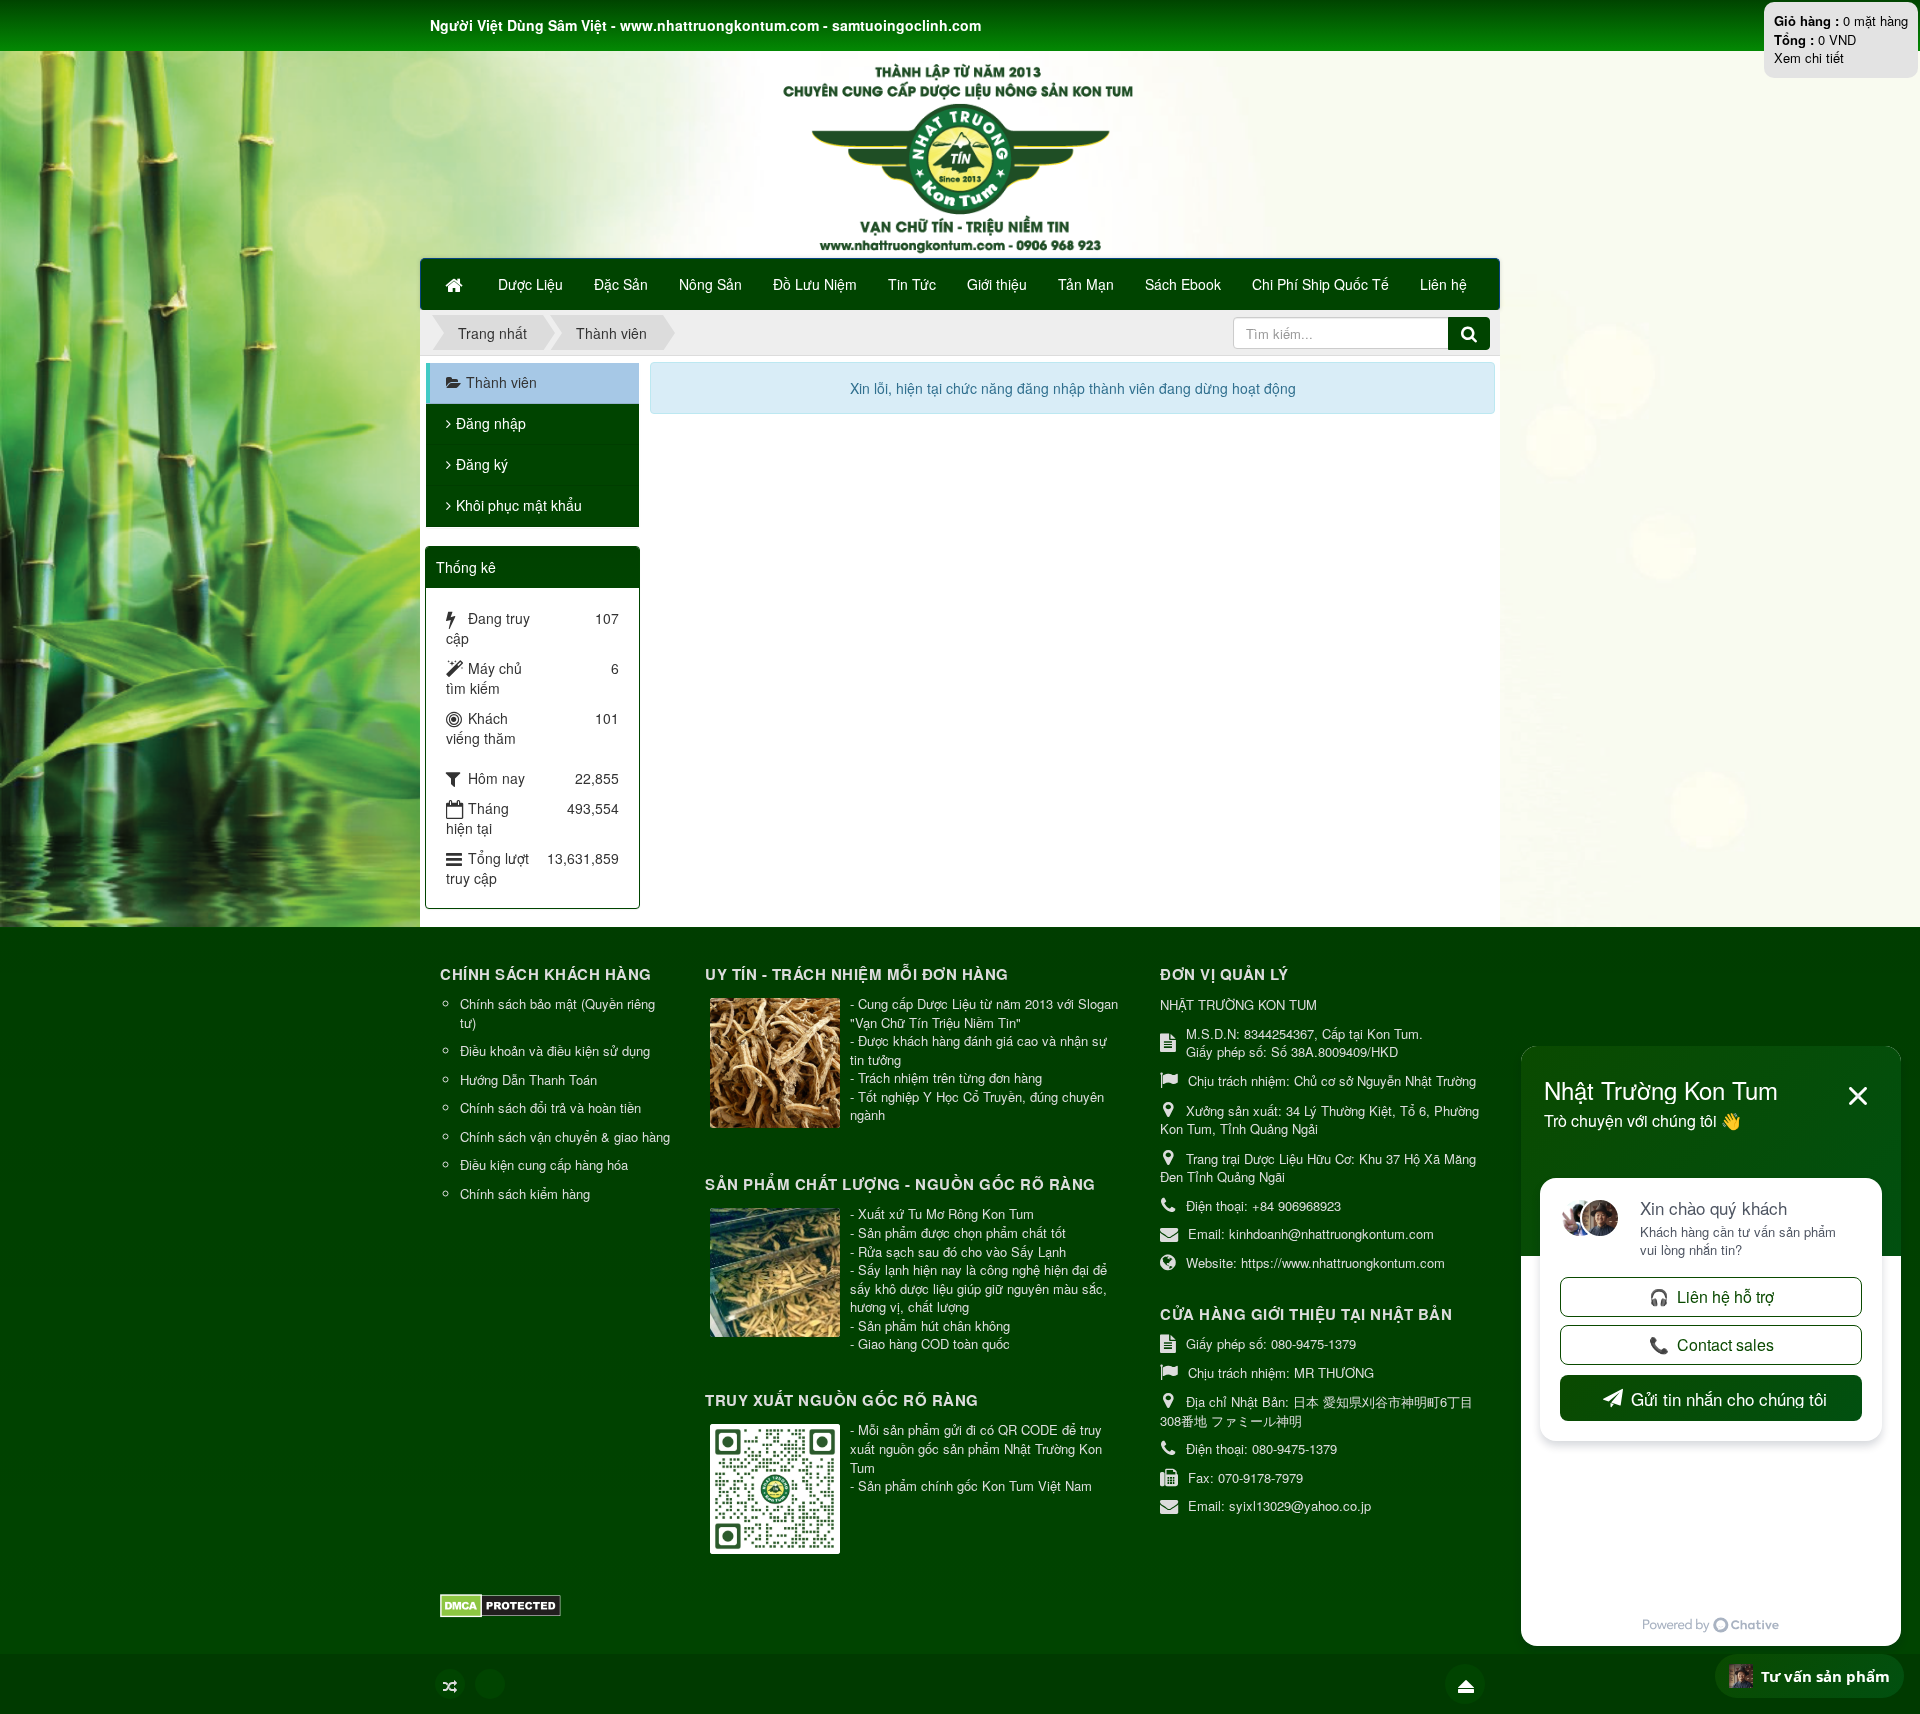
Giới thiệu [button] (997, 284)
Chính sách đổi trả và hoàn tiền (550, 1107)
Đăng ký (482, 464)
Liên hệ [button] (1443, 284)
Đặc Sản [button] (621, 284)
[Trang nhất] (456, 284)
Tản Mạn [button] (1086, 284)
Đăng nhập (491, 423)
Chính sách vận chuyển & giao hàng (565, 1136)
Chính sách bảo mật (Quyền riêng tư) (557, 1013)
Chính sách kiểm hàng (525, 1193)
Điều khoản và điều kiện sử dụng (555, 1050)
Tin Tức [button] (912, 284)
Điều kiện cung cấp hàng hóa (544, 1164)
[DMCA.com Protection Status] (503, 1604)
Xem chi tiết (1809, 57)
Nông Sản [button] (710, 284)
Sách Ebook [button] (1183, 284)
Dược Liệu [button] (530, 284)
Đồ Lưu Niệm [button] (815, 284)
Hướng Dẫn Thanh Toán (528, 1079)
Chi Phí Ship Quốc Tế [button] (1320, 284)
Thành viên (501, 382)
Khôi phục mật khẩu (519, 505)
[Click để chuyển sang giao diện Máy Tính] (490, 1684)
